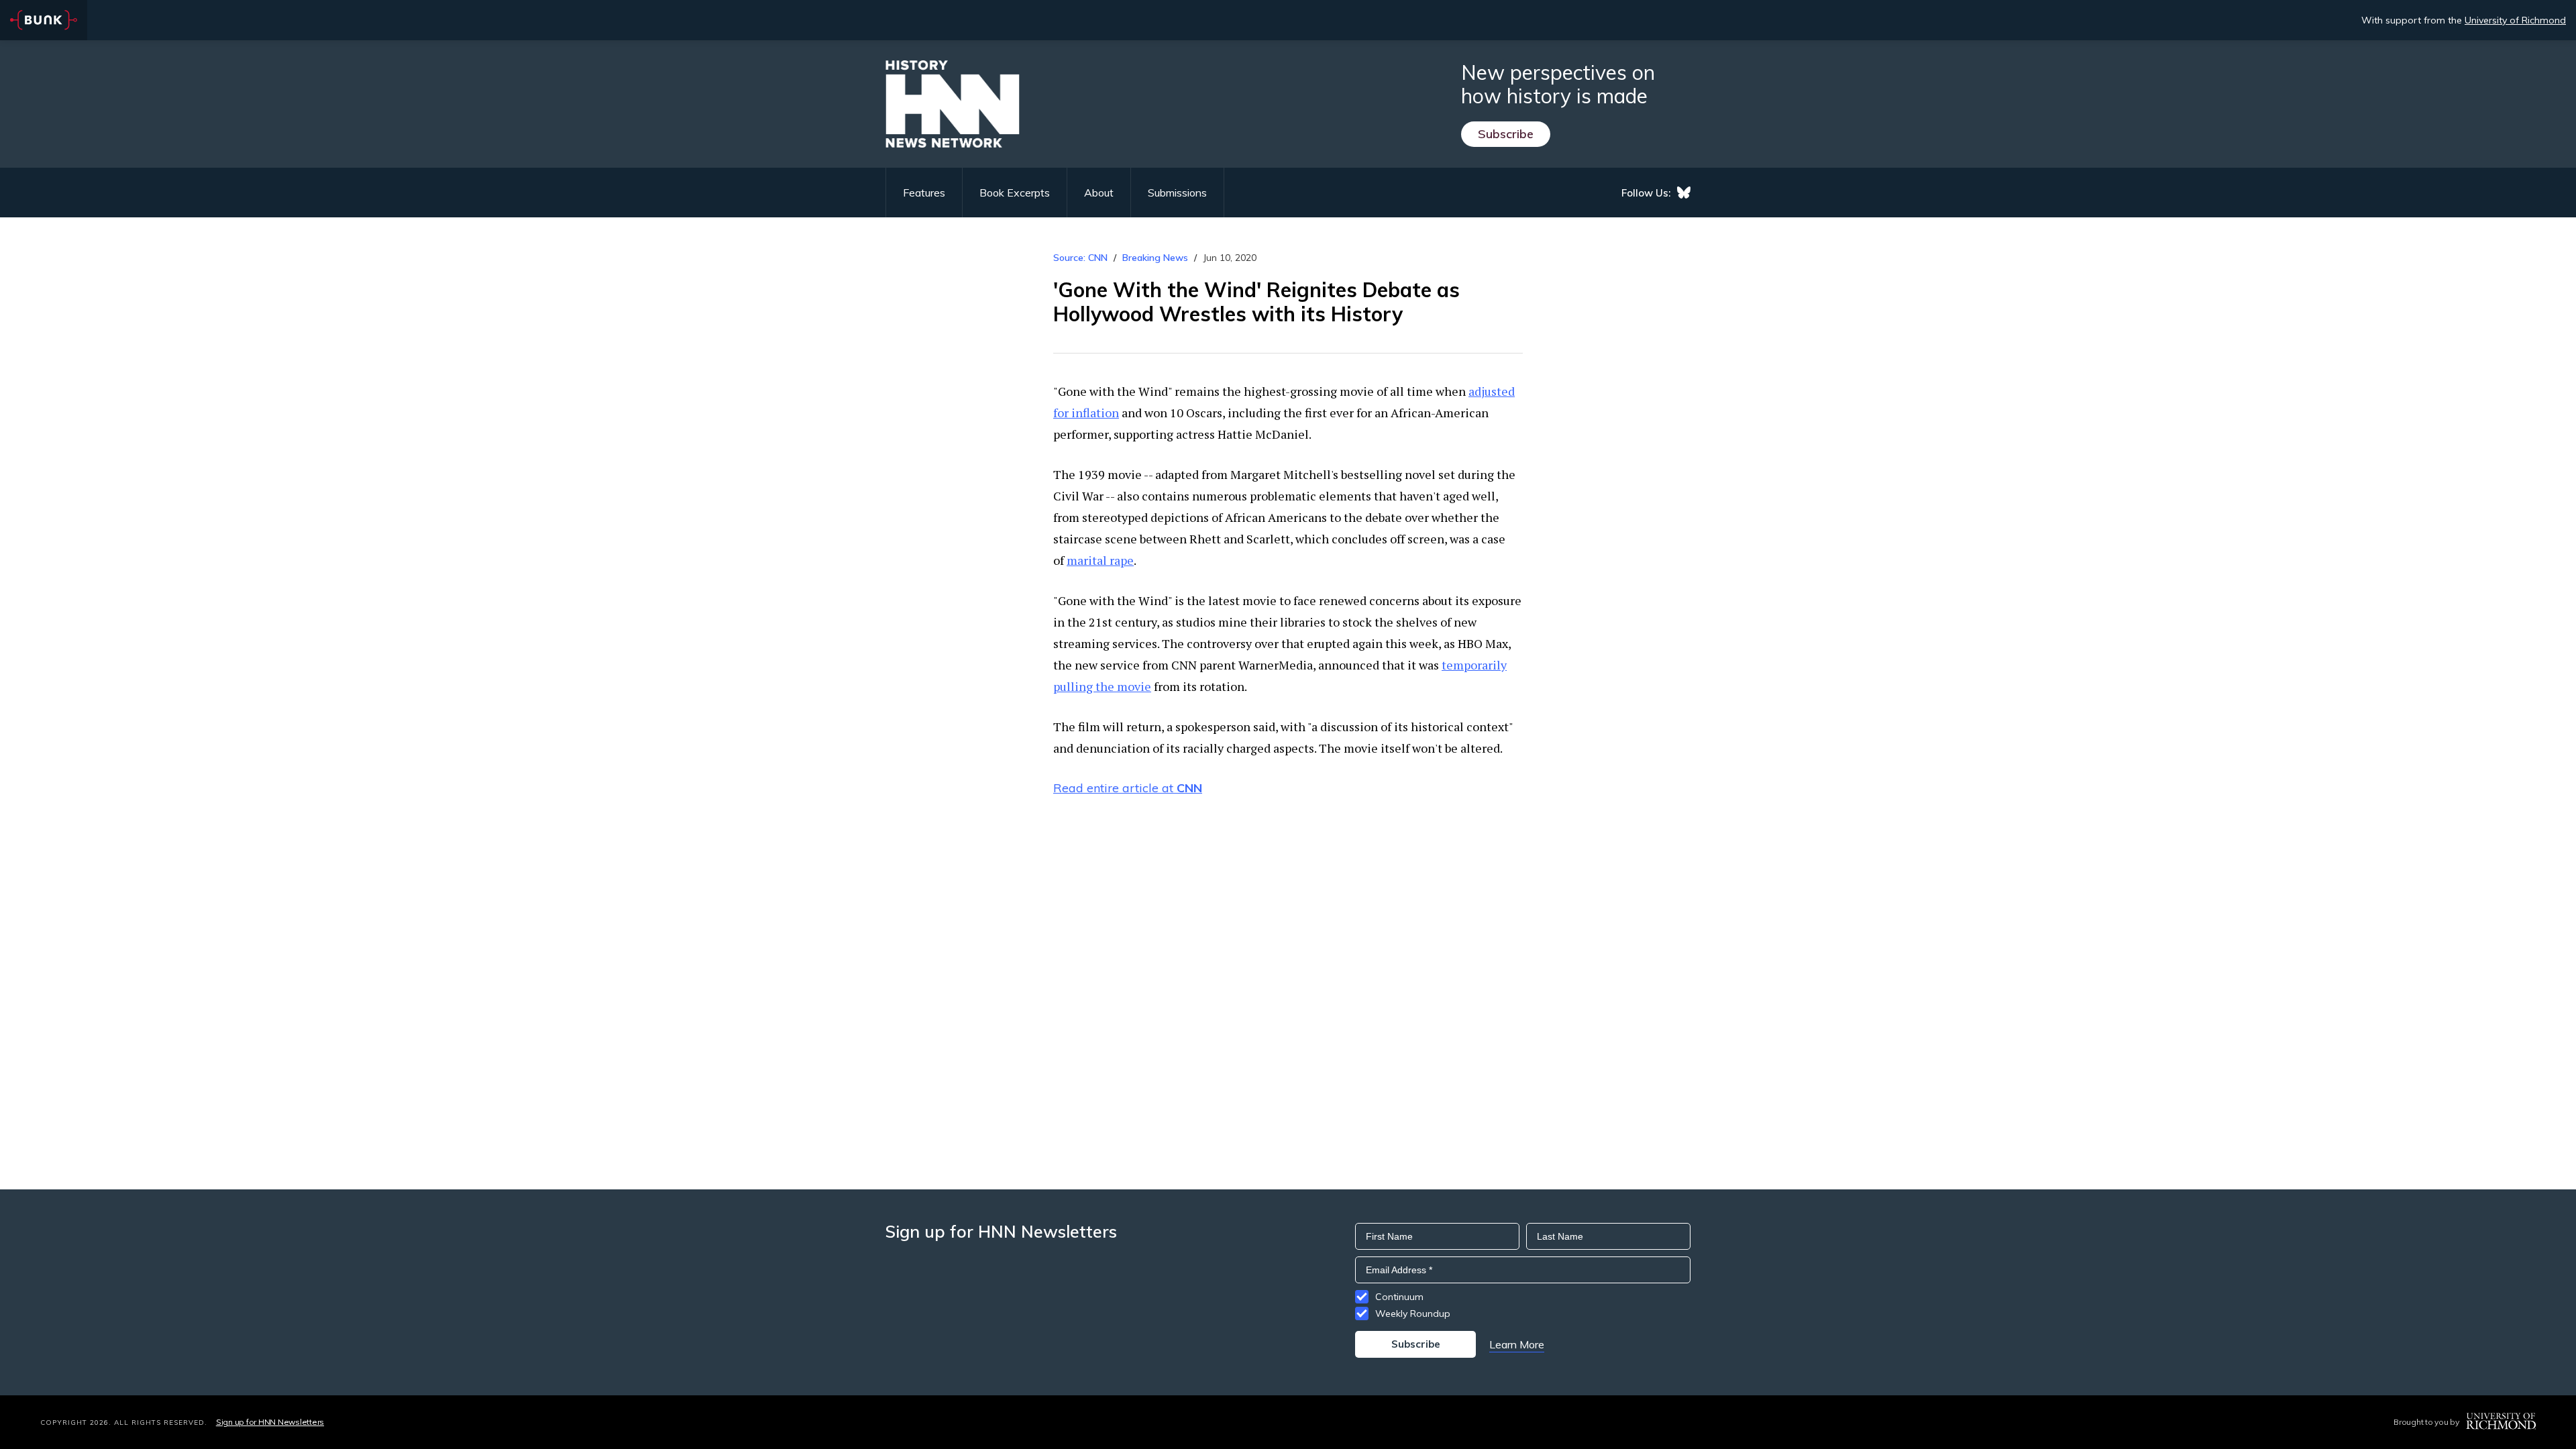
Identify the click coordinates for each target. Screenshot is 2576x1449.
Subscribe (1506, 134)
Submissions (1177, 193)
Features (924, 193)
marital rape (1100, 560)
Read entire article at (1128, 788)
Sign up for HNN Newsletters (270, 1422)
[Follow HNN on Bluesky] (1684, 193)
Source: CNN (1080, 258)
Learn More (1517, 1344)
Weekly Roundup (1413, 1313)
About (1099, 193)
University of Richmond (2515, 20)
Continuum (1399, 1297)
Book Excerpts (1015, 193)
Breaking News (1155, 258)
